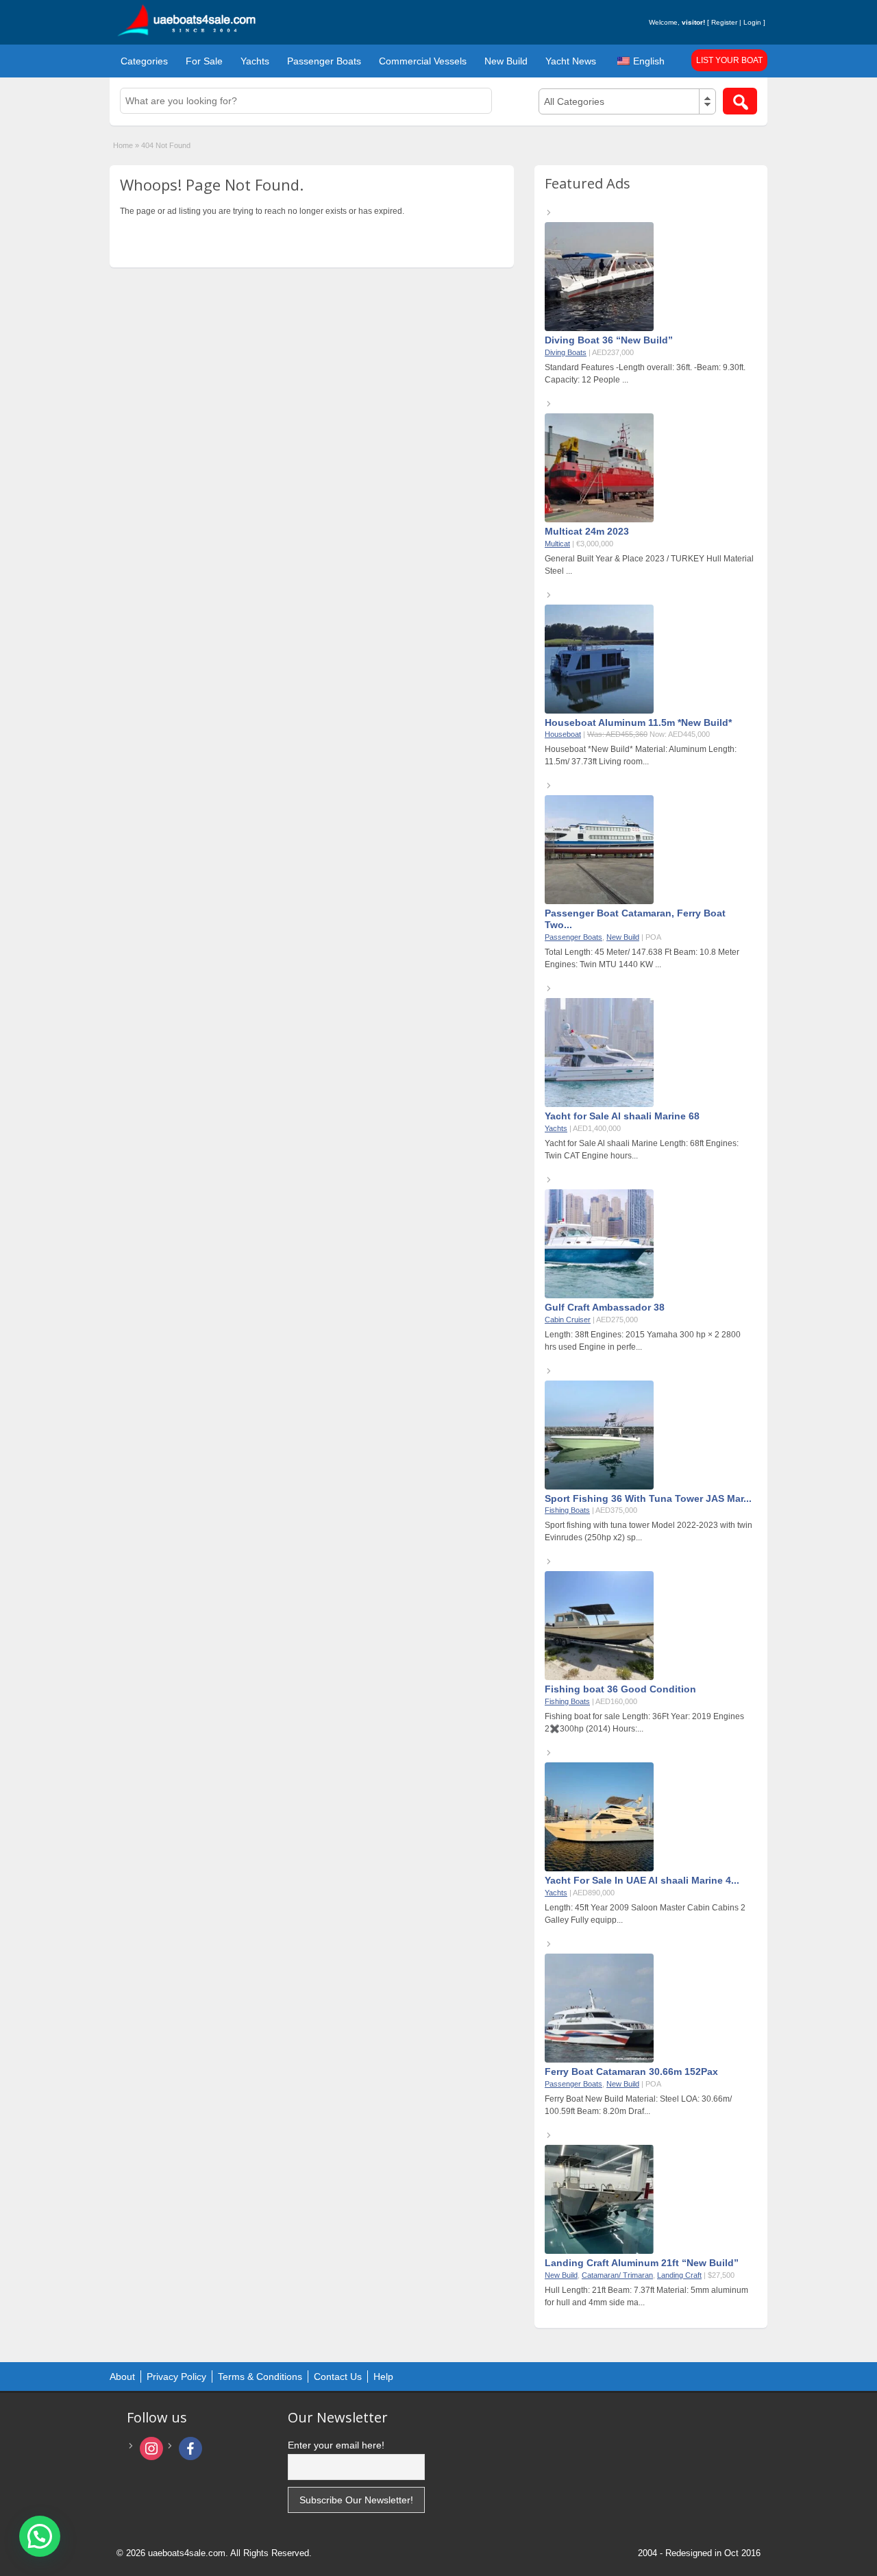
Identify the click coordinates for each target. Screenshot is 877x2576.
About (122, 2377)
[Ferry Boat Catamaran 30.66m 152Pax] (599, 2060)
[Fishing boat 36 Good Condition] (599, 1677)
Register (724, 22)
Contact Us (338, 2377)
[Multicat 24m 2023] (599, 520)
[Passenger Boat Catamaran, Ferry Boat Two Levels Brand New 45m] (599, 901)
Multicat (557, 544)
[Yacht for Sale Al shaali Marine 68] (599, 1104)
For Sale (204, 61)
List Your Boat (729, 60)
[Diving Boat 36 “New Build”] (599, 328)
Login (752, 22)
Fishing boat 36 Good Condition (620, 1689)
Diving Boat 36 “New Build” (609, 340)
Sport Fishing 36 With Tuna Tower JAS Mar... (648, 1498)
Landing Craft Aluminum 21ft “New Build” (642, 2263)
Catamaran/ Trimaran (617, 2275)
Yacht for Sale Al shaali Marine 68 (622, 1116)
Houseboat (563, 734)
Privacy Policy (176, 2377)
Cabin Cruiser (568, 1320)
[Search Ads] (740, 101)
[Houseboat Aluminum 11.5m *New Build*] (599, 711)
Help (383, 2377)
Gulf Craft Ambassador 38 (605, 1307)
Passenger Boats (324, 61)
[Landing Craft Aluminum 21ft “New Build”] (599, 2251)
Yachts (255, 61)
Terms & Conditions (260, 2377)
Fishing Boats (567, 1510)
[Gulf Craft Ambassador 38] (599, 1296)
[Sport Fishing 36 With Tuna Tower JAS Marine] (599, 1487)
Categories (144, 61)
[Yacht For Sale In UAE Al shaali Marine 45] (599, 1869)
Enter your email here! (336, 2445)
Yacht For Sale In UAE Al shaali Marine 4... (642, 1880)
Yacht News (571, 61)
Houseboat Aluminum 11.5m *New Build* (638, 722)
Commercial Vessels (423, 61)
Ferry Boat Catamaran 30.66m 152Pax (631, 2071)
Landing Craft (679, 2275)
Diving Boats (566, 352)
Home (123, 145)
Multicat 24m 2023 (587, 531)
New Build (506, 61)
